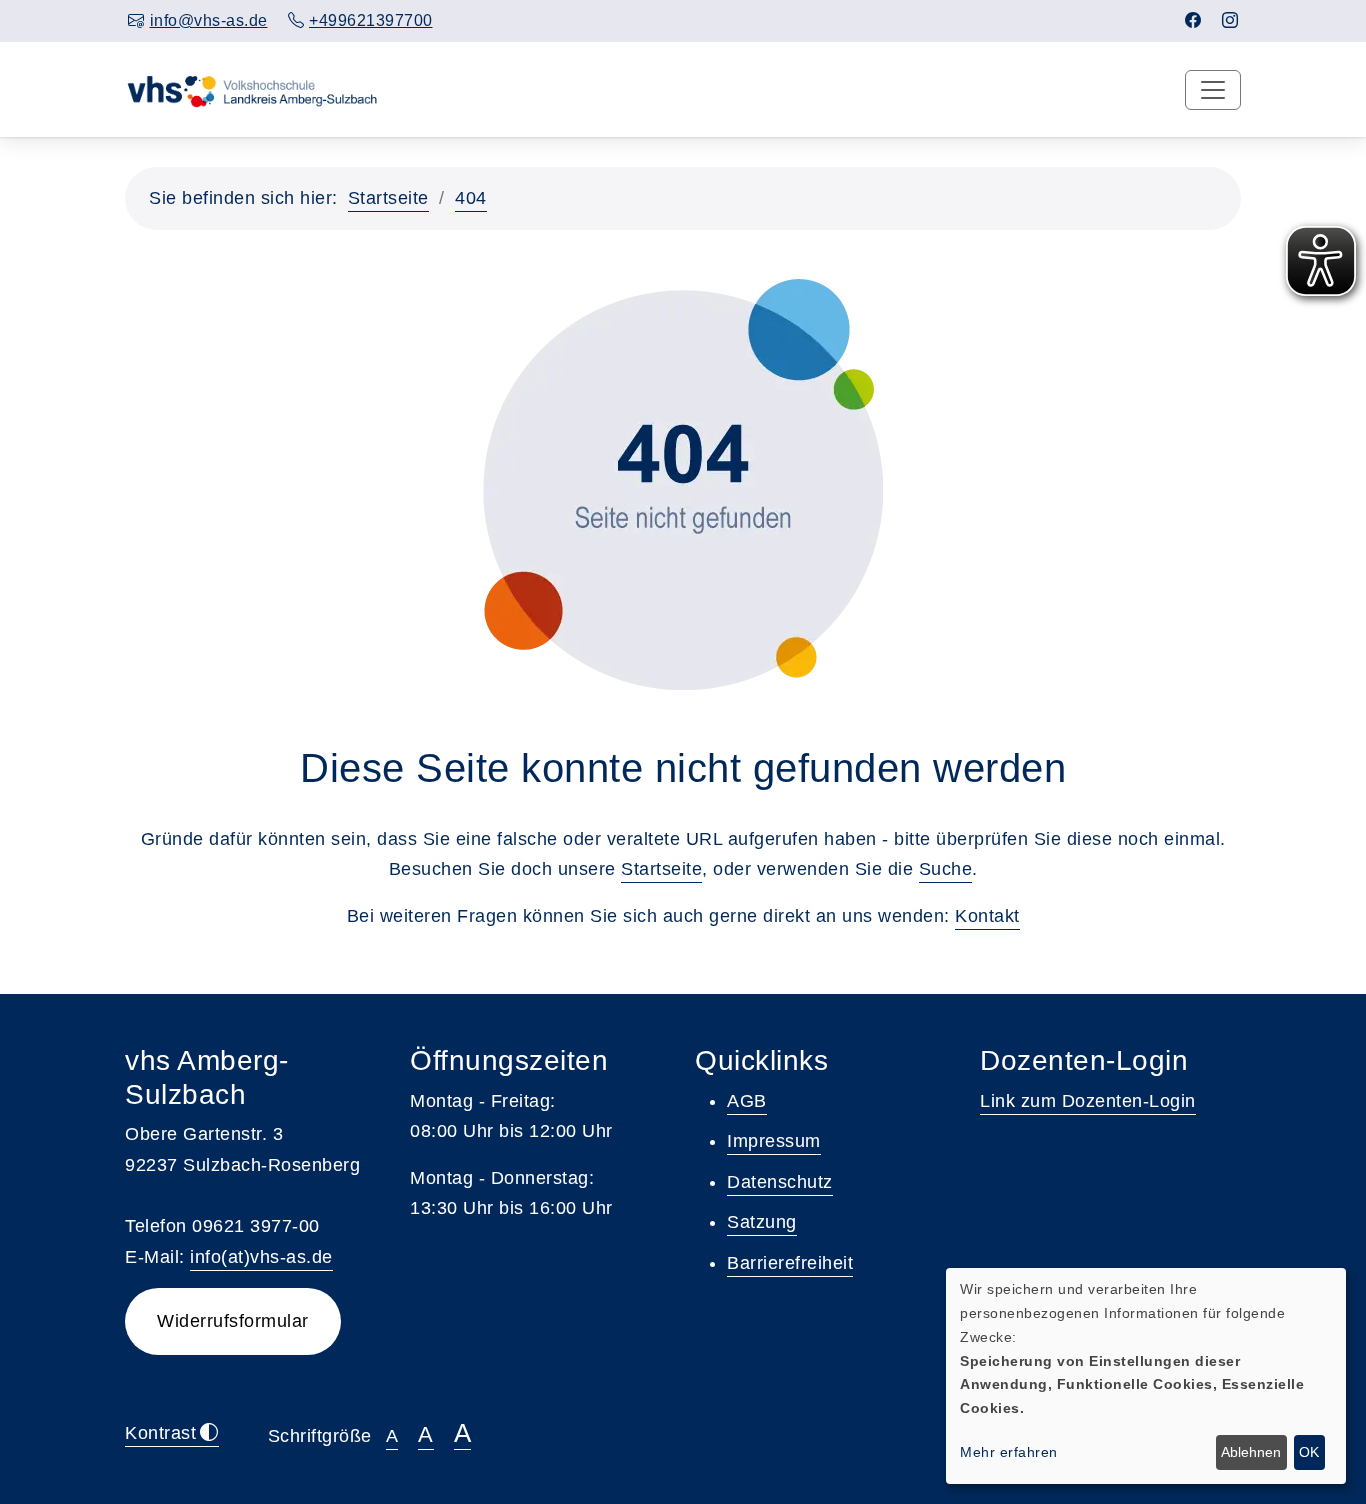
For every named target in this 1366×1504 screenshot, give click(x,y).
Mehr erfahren (1009, 1452)
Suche (946, 869)
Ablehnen (1251, 1452)
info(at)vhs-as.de (261, 1257)
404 (471, 198)
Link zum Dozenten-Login (1088, 1101)
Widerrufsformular (233, 1321)
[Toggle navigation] (1213, 90)
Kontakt (987, 916)
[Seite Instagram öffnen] (1230, 20)
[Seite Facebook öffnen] (1193, 20)
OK (1309, 1452)
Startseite (388, 198)
